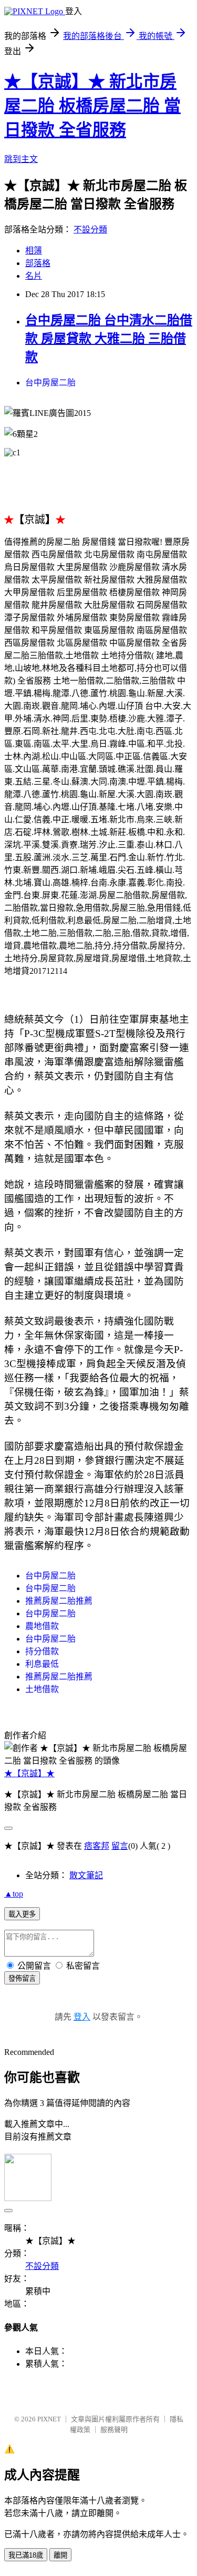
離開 (60, 2555)
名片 (34, 276)
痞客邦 (97, 1846)
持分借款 (42, 1651)
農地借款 (42, 1626)
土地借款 (42, 1689)
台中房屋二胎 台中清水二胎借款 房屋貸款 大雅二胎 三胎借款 (109, 339)
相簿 (34, 251)
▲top (14, 1894)
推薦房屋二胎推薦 (59, 1601)
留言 (120, 1846)
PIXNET (49, 2419)
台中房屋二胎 (50, 383)
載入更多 (22, 1914)
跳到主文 (21, 159)
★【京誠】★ (29, 1773)
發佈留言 (22, 1978)
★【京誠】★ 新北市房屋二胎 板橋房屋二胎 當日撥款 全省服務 (92, 106)
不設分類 (90, 230)
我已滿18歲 (26, 2555)
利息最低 (42, 1664)
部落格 (38, 263)
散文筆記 (86, 1875)
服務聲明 (114, 2430)
